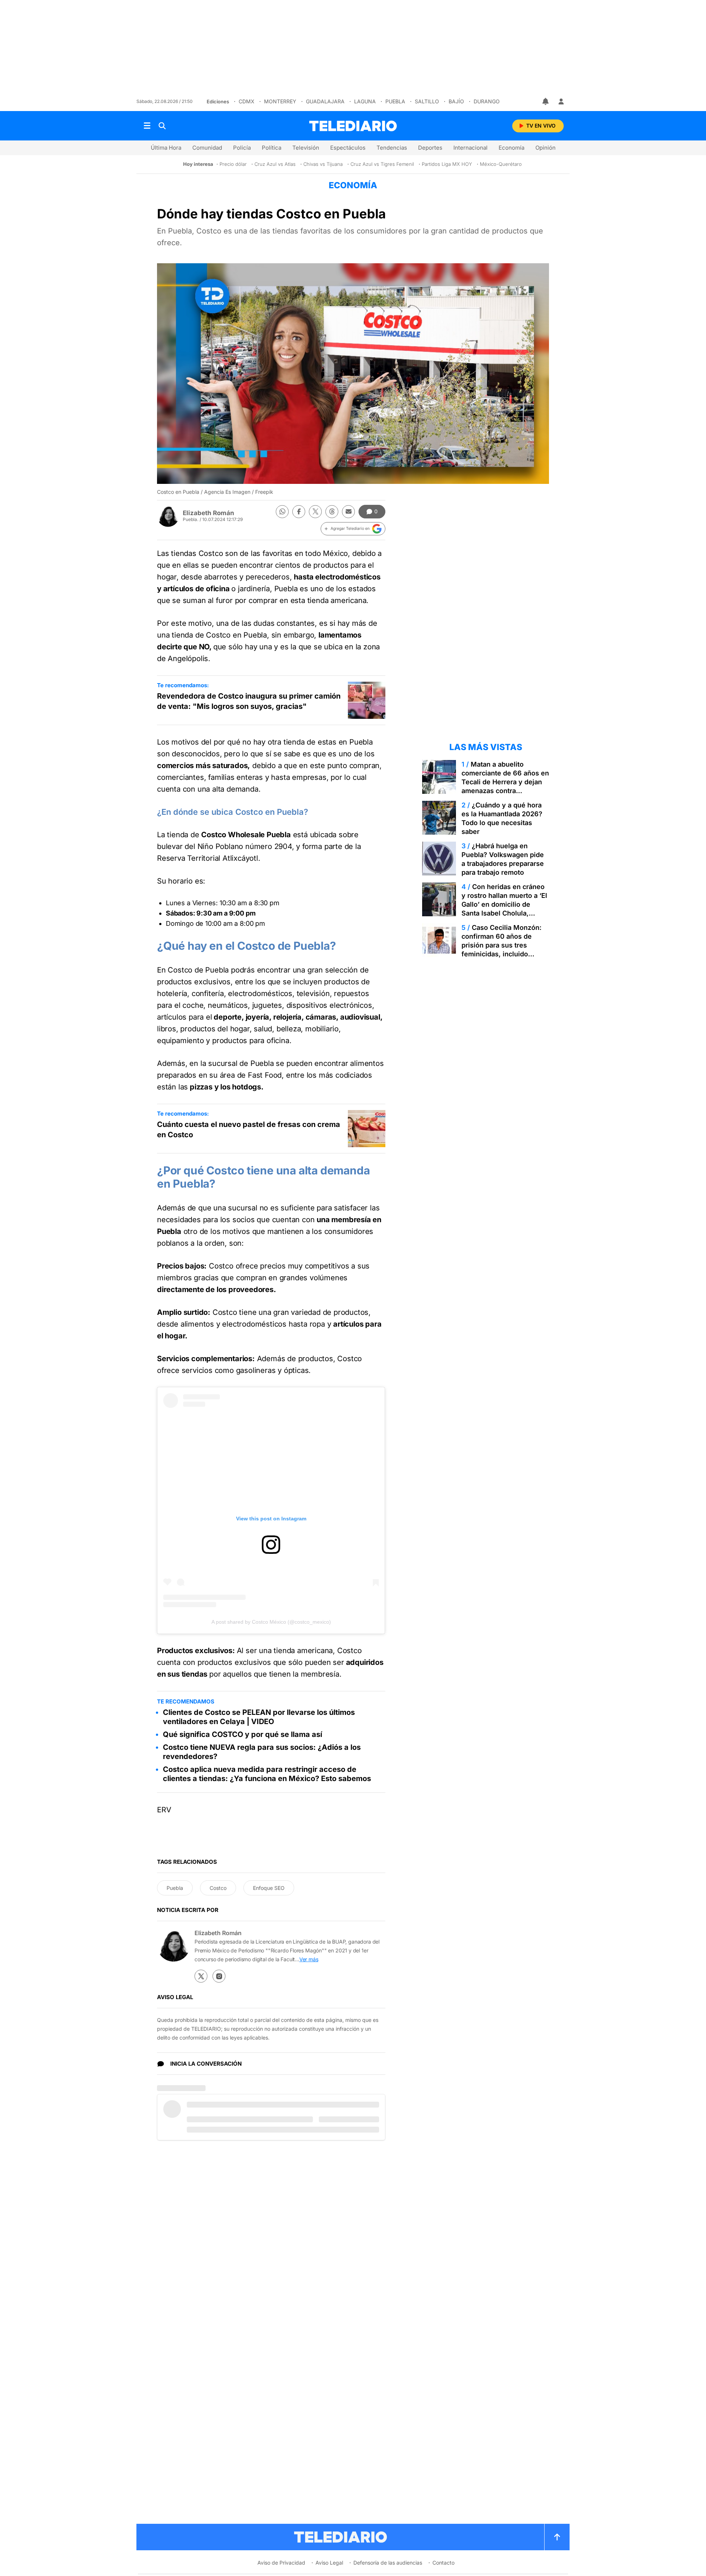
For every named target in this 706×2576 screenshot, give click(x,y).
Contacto (443, 2563)
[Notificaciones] (546, 101)
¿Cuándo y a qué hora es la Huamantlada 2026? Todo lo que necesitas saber (502, 818)
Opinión (545, 148)
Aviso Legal (329, 2563)
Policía (242, 148)
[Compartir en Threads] (332, 512)
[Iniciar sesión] (561, 101)
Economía (511, 148)
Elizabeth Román (208, 513)
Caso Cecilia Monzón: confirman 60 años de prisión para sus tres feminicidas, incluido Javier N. (502, 945)
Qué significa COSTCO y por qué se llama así (243, 1734)
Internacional (470, 148)
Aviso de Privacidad (281, 2563)
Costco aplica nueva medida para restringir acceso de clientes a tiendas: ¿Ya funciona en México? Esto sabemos (267, 1774)
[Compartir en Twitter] (315, 512)
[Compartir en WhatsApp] (282, 512)
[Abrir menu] (147, 126)
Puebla (395, 101)
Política (272, 148)
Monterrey (280, 101)
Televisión (306, 148)
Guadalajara (325, 101)
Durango (487, 101)
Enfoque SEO (269, 1888)
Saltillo (427, 101)
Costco (218, 1888)
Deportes (430, 148)
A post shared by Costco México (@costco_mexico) (271, 1622)
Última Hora (166, 148)
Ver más (309, 1959)
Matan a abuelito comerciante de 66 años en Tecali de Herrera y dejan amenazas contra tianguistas (505, 782)
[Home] (353, 126)
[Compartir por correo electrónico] (348, 512)
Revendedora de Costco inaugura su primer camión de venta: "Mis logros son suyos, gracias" (249, 701)
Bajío (456, 101)
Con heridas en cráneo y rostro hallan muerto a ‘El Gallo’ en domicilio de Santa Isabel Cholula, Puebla (504, 904)
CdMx (247, 101)
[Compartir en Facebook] (299, 512)
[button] (353, 529)
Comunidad (207, 148)
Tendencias (392, 148)
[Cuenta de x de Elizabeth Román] (201, 1976)
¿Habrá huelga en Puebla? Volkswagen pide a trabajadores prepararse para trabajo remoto (503, 859)
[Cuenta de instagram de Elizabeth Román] (219, 1976)
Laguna (365, 101)
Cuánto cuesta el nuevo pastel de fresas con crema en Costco (249, 1130)
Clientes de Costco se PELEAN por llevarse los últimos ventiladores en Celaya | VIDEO (259, 1717)
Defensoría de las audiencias (388, 2563)
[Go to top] (557, 2537)
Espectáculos (348, 148)
